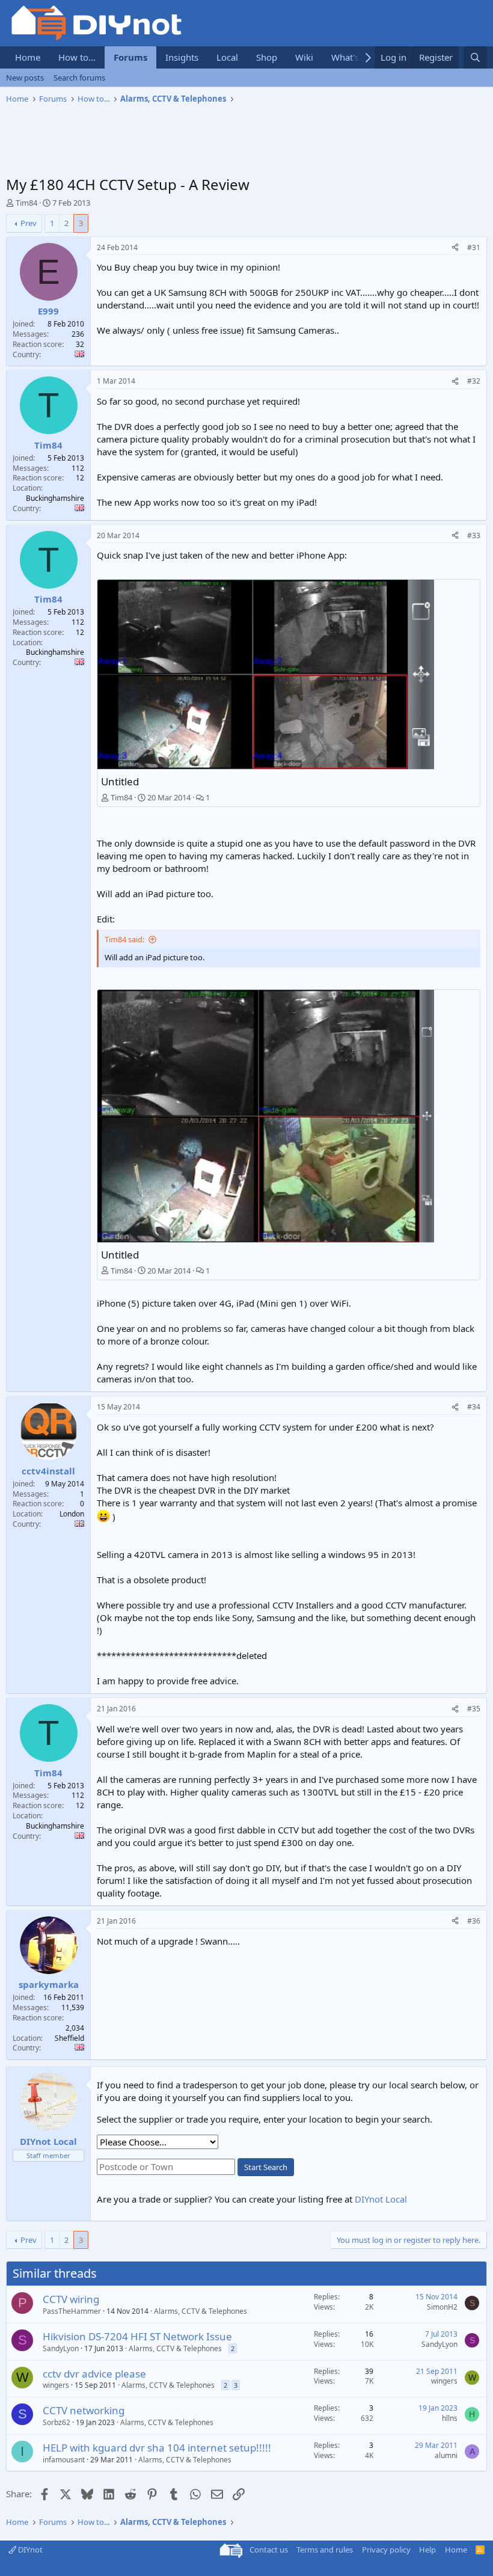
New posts (25, 78)
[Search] (475, 57)
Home (28, 57)
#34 (474, 1407)
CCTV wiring (71, 2299)
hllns (450, 2418)
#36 (474, 1921)
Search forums (79, 78)
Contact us (269, 2550)
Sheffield (69, 2038)
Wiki (304, 57)
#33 (474, 535)
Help (427, 2550)
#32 (474, 381)
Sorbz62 (57, 2422)
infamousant (64, 2460)
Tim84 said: (124, 939)
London (72, 1514)
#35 (474, 1709)
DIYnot (29, 2550)
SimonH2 (442, 2307)
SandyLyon (61, 2348)
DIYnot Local (381, 2199)
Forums (130, 57)
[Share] (455, 248)
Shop (267, 57)
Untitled (120, 781)
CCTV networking (84, 2410)
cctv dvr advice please (94, 2374)
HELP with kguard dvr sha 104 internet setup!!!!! (157, 2448)
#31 (474, 247)
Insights (182, 57)
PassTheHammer (72, 2311)
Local (227, 57)
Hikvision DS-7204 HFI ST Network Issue (137, 2336)
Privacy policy (386, 2550)
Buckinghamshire (55, 498)
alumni (446, 2455)
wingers (56, 2385)
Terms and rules (325, 2550)
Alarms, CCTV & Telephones (201, 2311)
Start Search (266, 2167)
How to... (77, 57)
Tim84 (26, 203)
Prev (29, 223)
